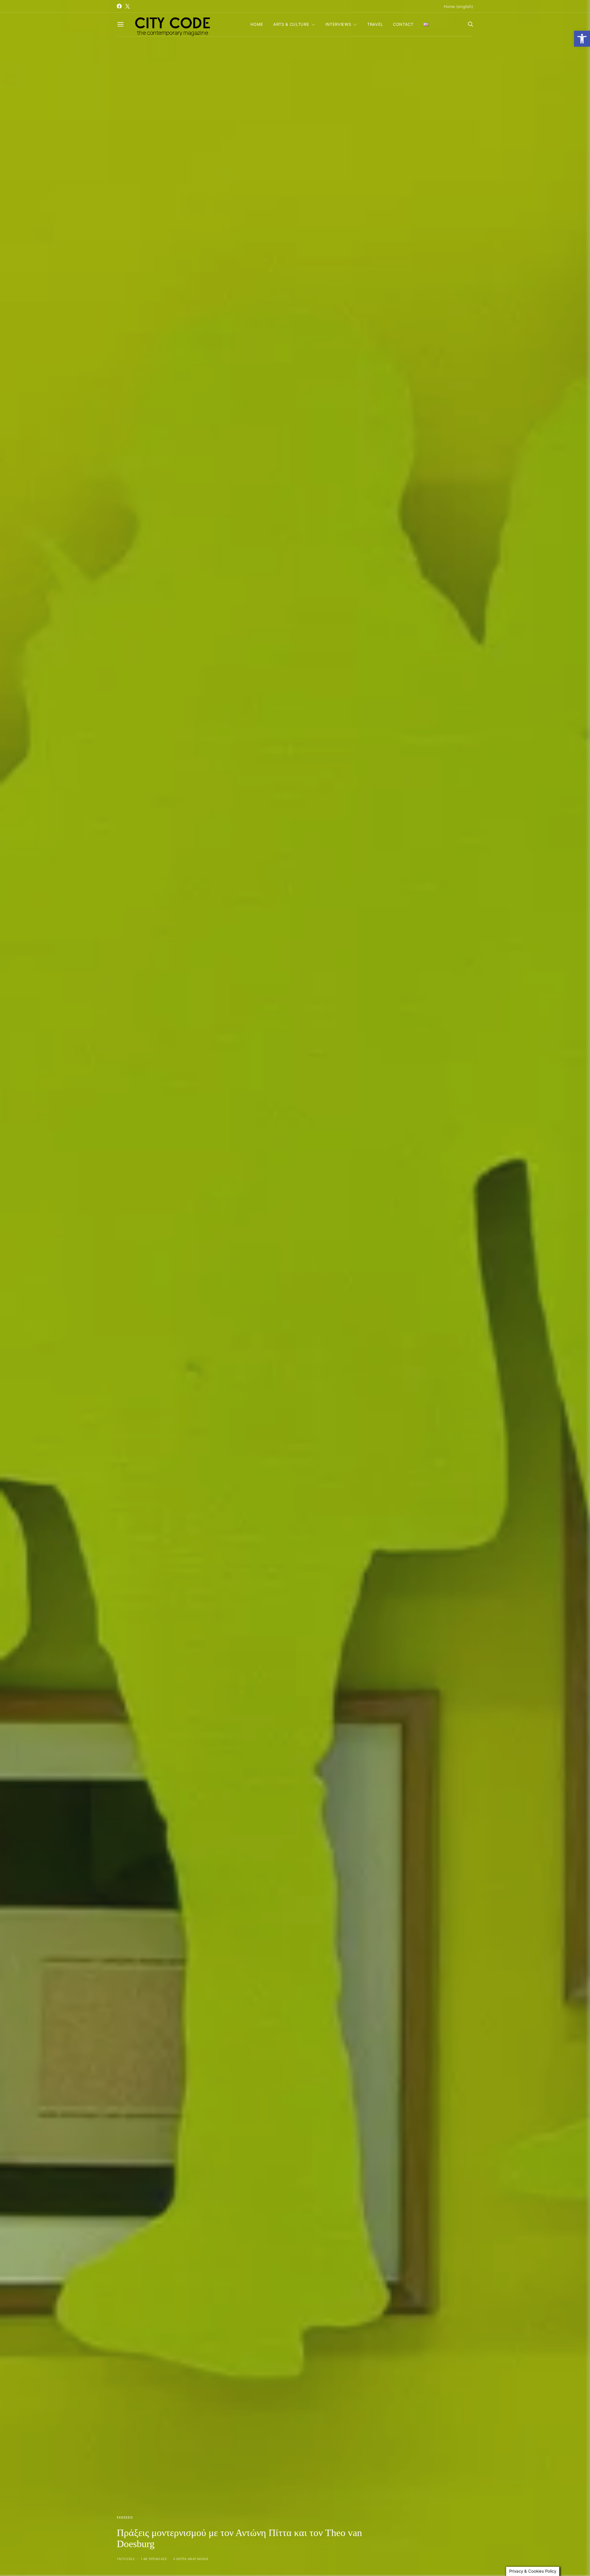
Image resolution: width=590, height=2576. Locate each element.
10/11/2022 (126, 2559)
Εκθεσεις (125, 2517)
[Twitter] (128, 6)
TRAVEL (375, 24)
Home (257, 24)
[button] (582, 39)
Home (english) (458, 6)
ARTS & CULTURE (291, 24)
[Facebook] (119, 6)
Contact (403, 24)
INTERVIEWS (338, 24)
